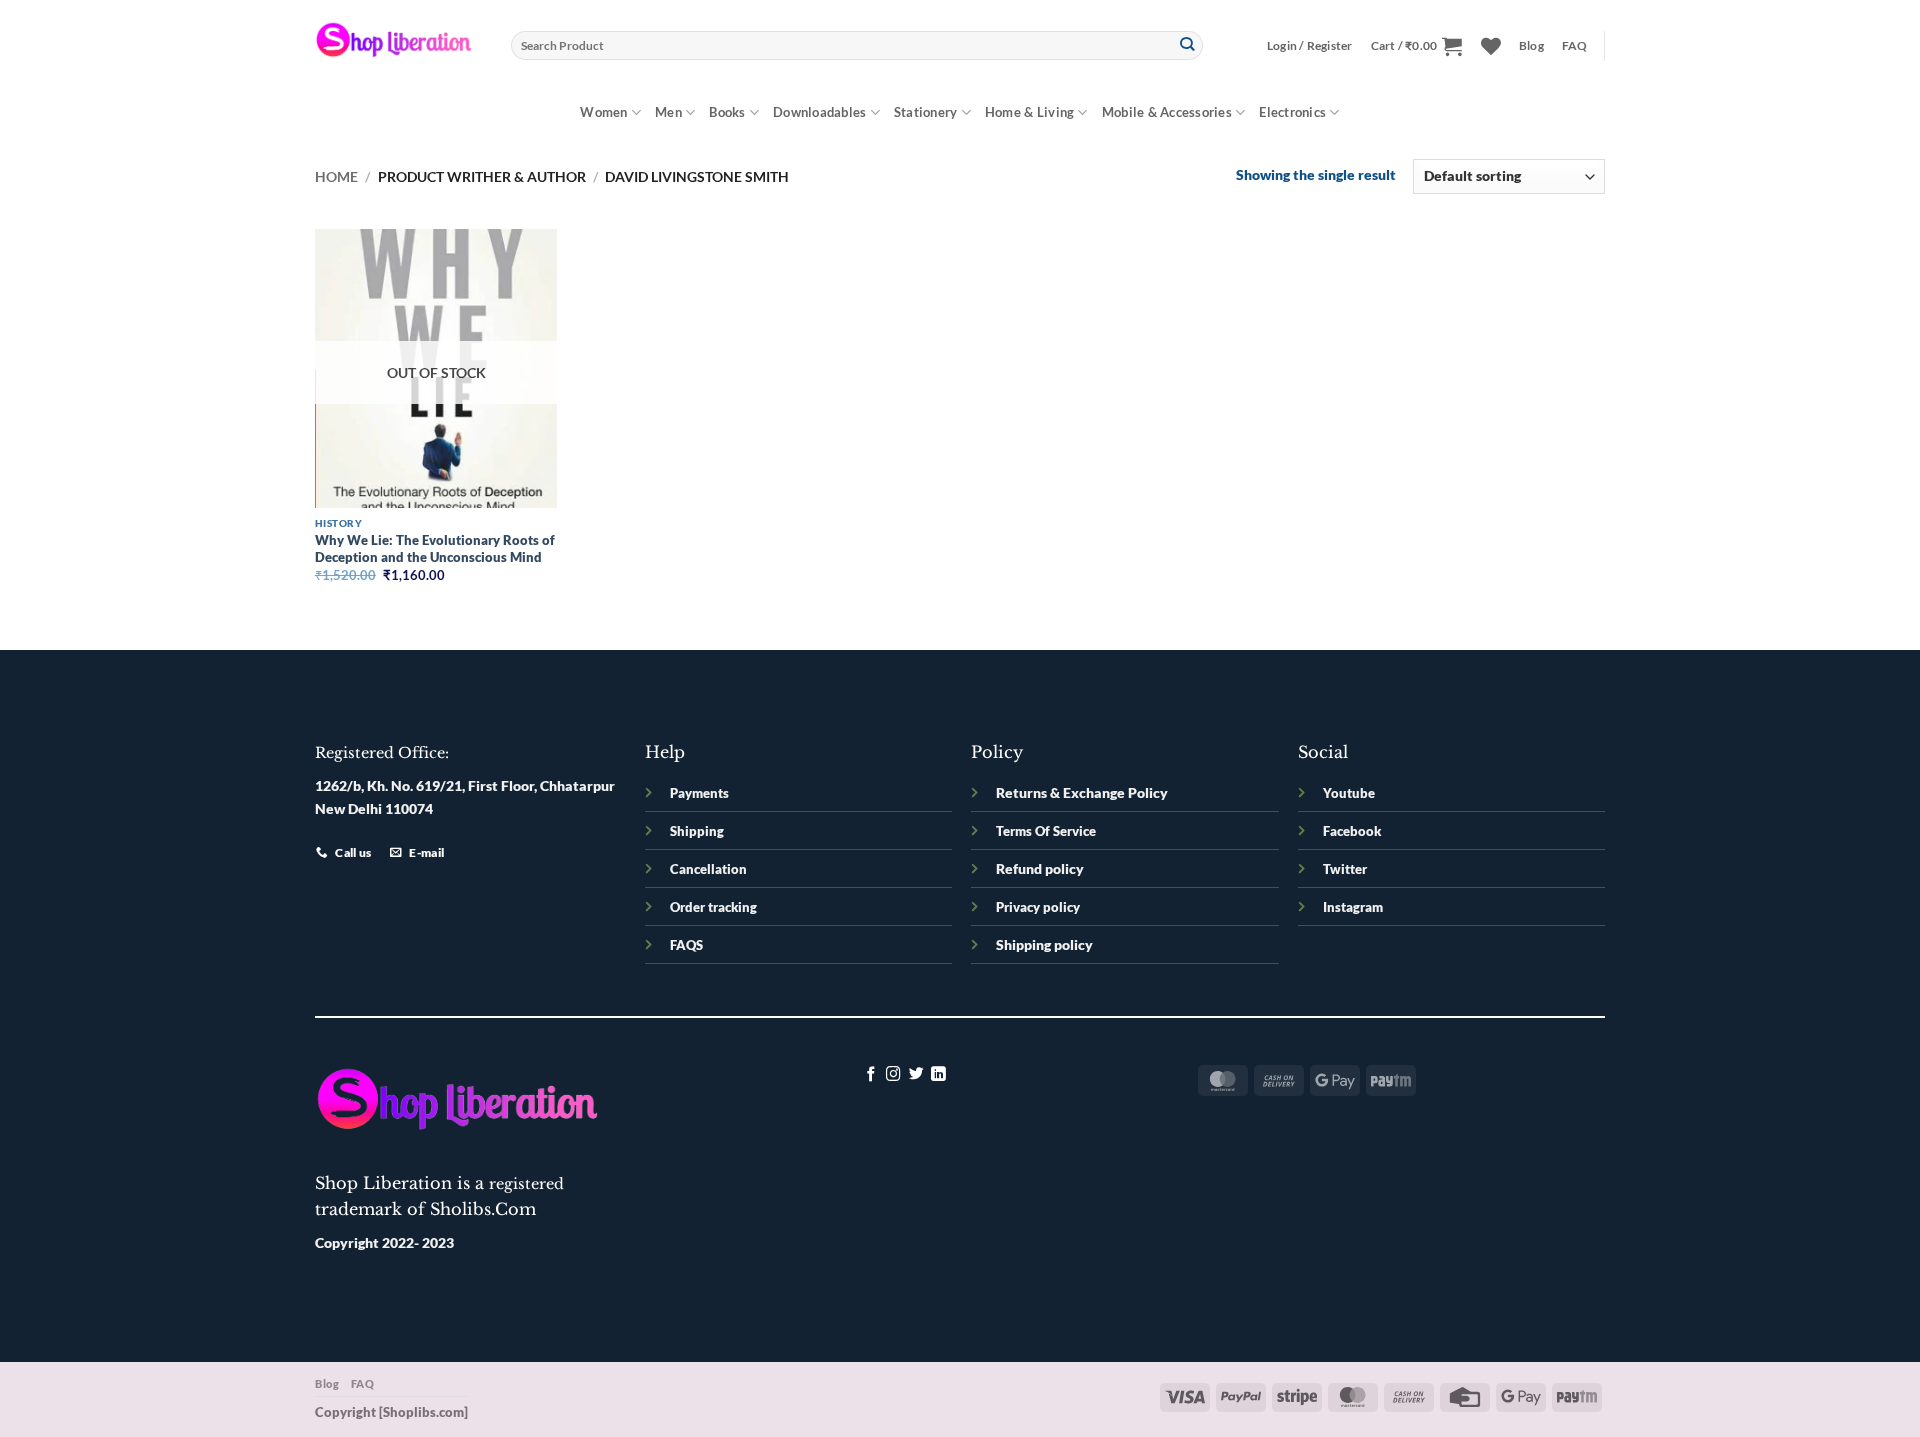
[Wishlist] (1491, 46)
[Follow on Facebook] (871, 1075)
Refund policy (1040, 868)
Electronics (1292, 112)
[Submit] (1187, 45)
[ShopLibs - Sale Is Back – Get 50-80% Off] (398, 45)
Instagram (1353, 907)
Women (603, 112)
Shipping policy (1044, 944)
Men (668, 112)
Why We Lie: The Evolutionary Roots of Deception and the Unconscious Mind (435, 548)
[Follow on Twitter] (916, 1075)
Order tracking (713, 907)
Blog (1531, 45)
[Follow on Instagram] (893, 1075)
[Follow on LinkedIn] (938, 1075)
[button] (1310, 46)
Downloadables (819, 112)
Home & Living (1029, 112)
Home (336, 176)
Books (727, 112)
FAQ (1575, 45)
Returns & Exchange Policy (1082, 792)
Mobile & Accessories (1167, 112)
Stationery (926, 112)
